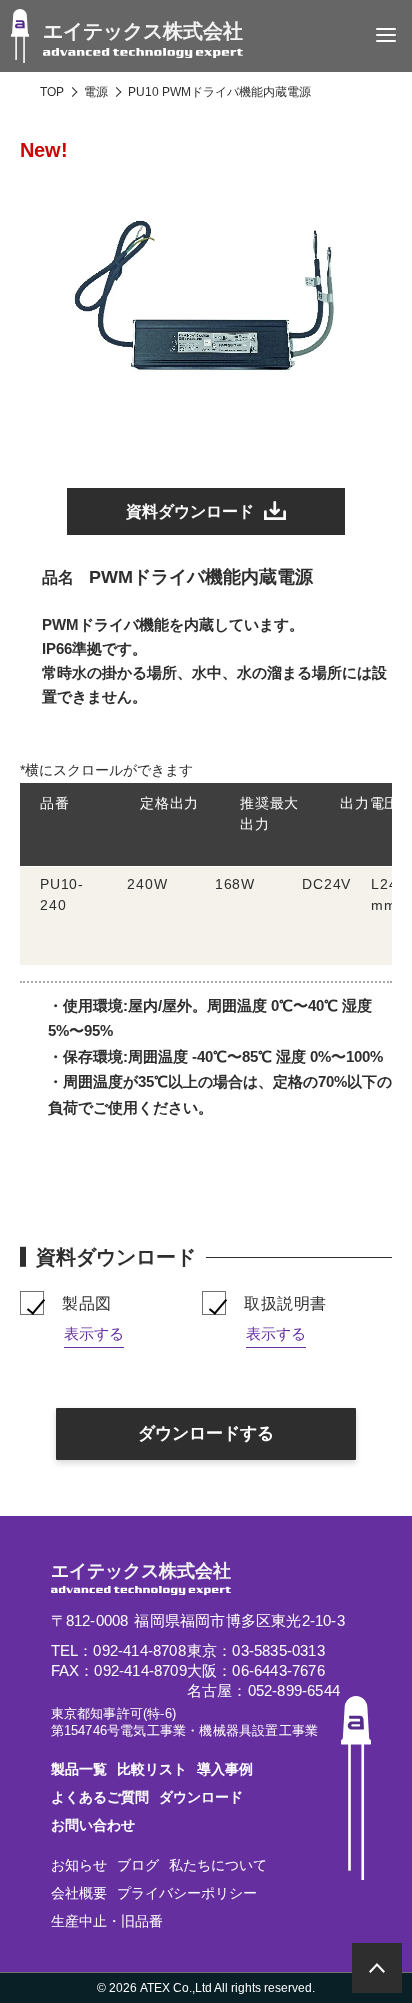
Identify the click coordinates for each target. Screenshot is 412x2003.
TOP (52, 92)
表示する (94, 1333)
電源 (96, 92)
